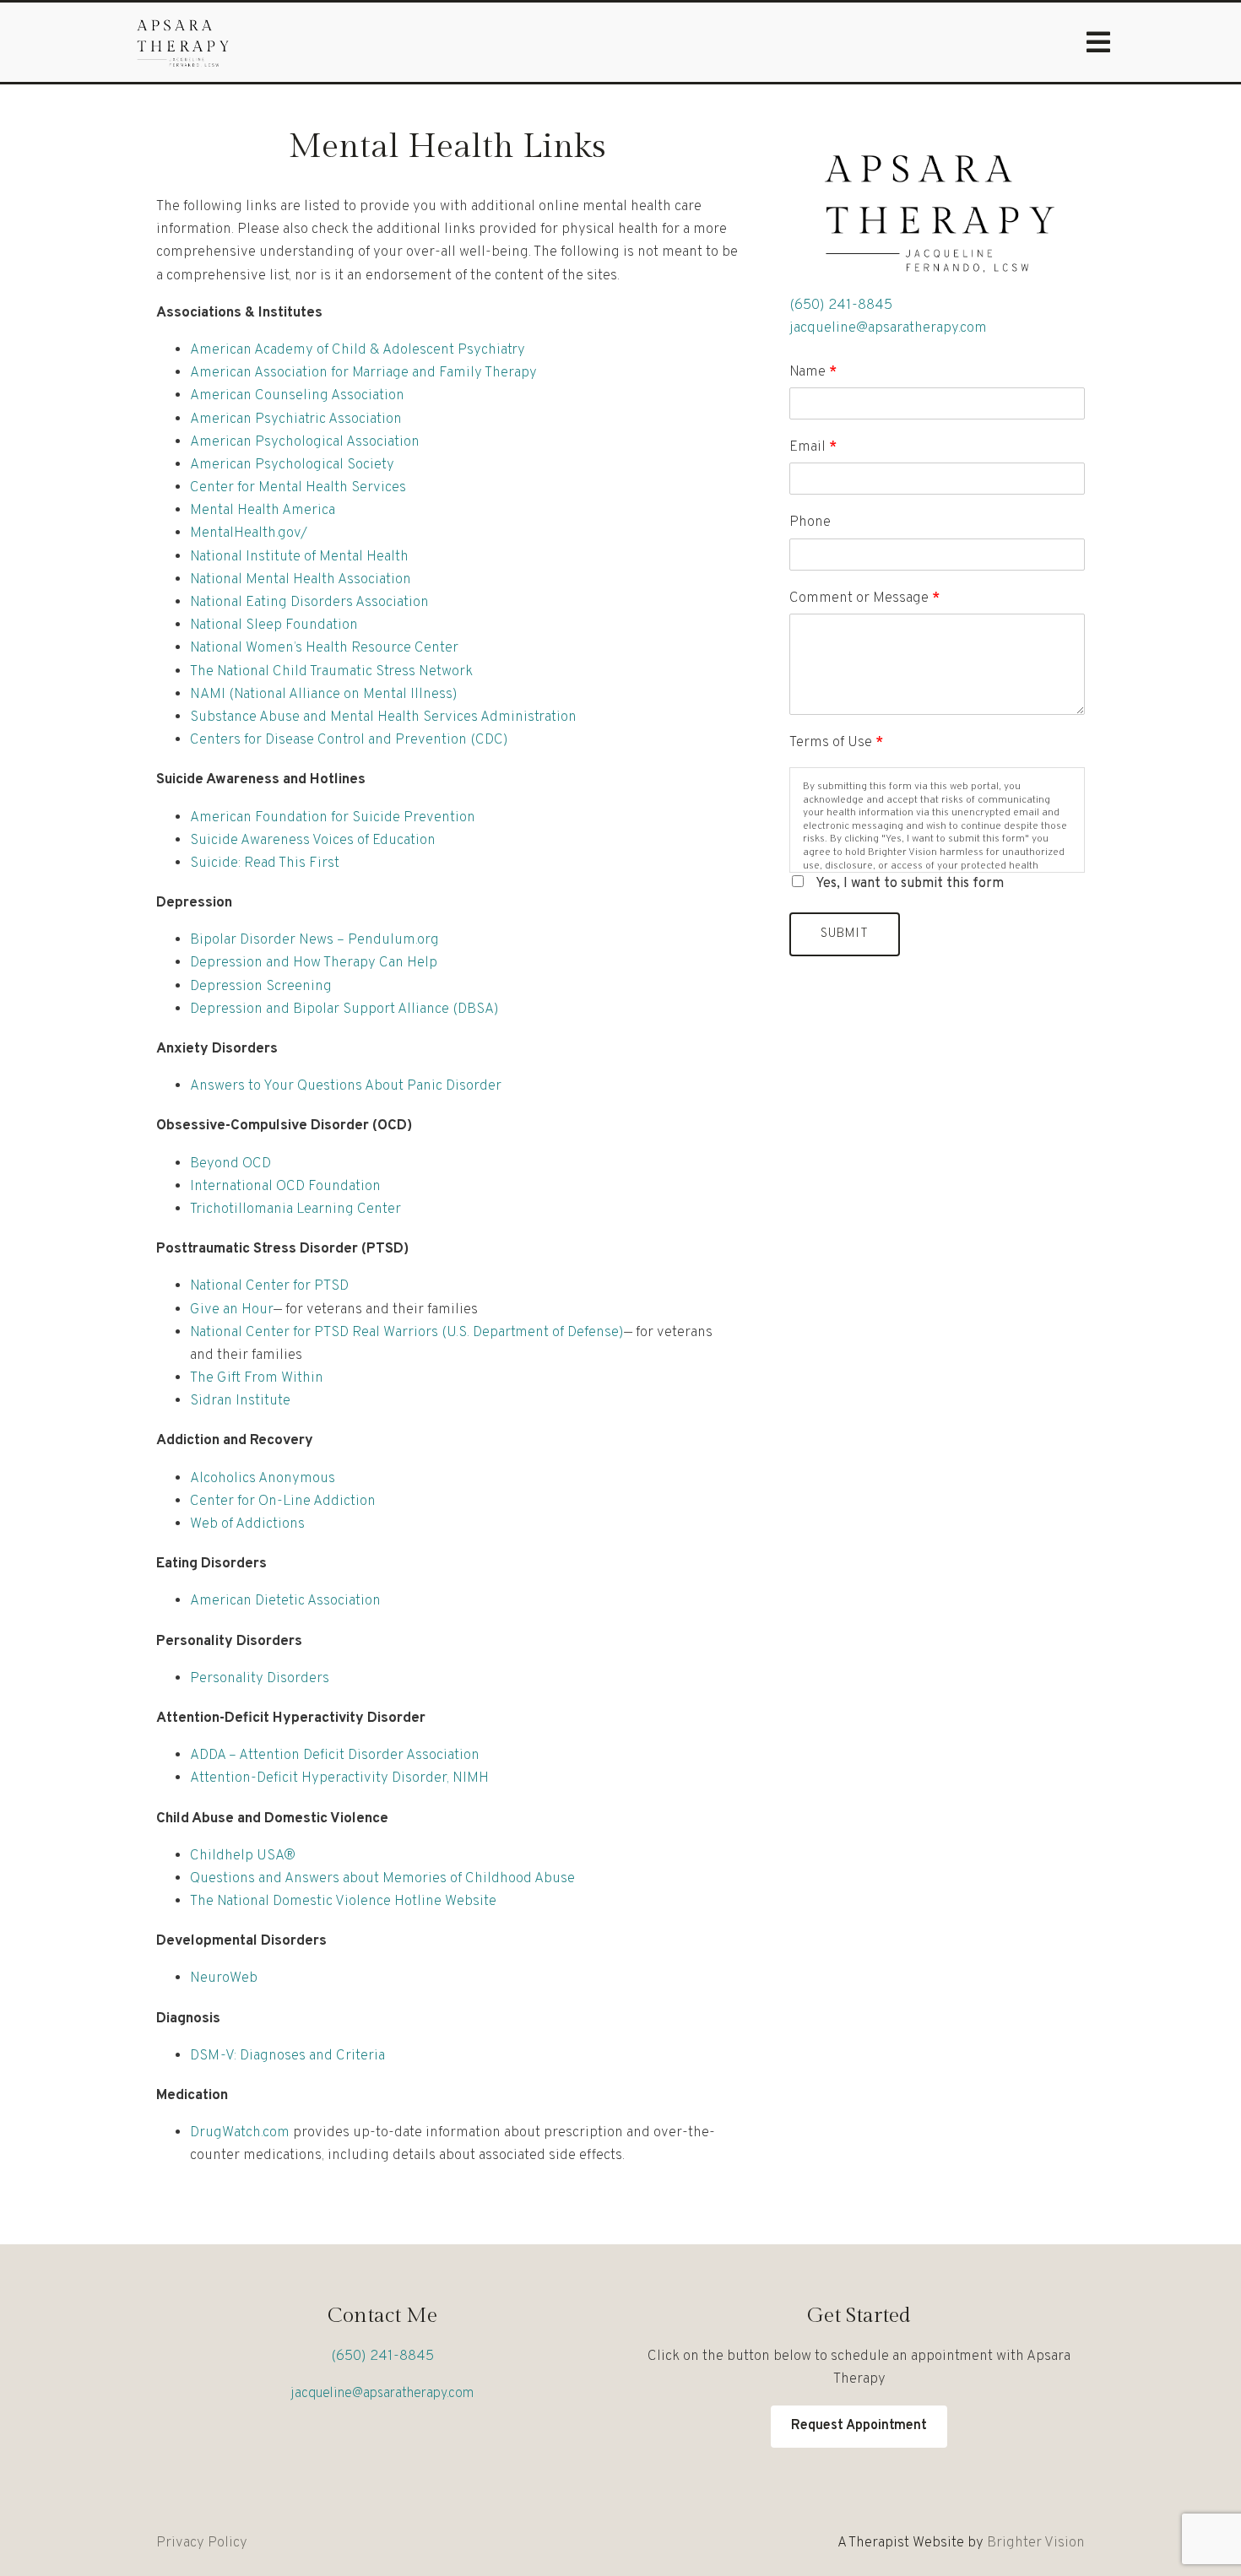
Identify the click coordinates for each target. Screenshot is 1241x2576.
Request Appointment (859, 2426)
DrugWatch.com (240, 2133)
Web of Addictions (247, 1524)
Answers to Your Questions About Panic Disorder (347, 1086)
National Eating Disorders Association (309, 603)
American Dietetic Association (285, 1601)
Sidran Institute (240, 1401)
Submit (845, 934)
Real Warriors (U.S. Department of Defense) (488, 1333)
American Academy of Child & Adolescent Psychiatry (358, 350)
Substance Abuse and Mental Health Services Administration (383, 717)
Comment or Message (864, 598)
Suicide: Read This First (265, 863)
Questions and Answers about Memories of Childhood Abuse (382, 1879)
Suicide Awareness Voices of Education (313, 841)
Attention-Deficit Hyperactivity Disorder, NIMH (339, 1778)
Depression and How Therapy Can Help (314, 963)
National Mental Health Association (301, 580)
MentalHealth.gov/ (249, 533)
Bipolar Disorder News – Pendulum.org (314, 940)
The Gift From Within (257, 1378)
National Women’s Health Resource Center (324, 648)
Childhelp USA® (243, 1856)
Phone (810, 522)
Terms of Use (836, 743)
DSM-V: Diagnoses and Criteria (287, 2056)
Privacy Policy (202, 2543)
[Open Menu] (1098, 42)
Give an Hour (232, 1310)
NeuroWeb (224, 1978)
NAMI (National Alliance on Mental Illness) (324, 695)
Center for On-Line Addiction (283, 1502)
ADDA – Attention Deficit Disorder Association (335, 1756)
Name (813, 372)
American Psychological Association (305, 442)
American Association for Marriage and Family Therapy (363, 373)
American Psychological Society (292, 465)
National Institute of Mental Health (299, 557)
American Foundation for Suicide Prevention (333, 818)
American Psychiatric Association (296, 419)
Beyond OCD (230, 1164)
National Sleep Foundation (274, 625)
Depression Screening (261, 987)
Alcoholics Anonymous (263, 1479)
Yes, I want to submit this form (910, 884)
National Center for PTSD (269, 1286)
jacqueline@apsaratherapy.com (888, 328)
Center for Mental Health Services (298, 488)
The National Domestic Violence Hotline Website (343, 1902)
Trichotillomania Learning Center (295, 1210)
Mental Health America (263, 511)
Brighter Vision (1036, 2543)
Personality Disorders (260, 1679)
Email (813, 447)
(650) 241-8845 (841, 306)
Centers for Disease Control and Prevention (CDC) (349, 740)
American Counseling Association (297, 396)
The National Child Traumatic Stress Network (331, 672)
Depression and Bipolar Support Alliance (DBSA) (344, 1009)
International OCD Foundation (285, 1187)
